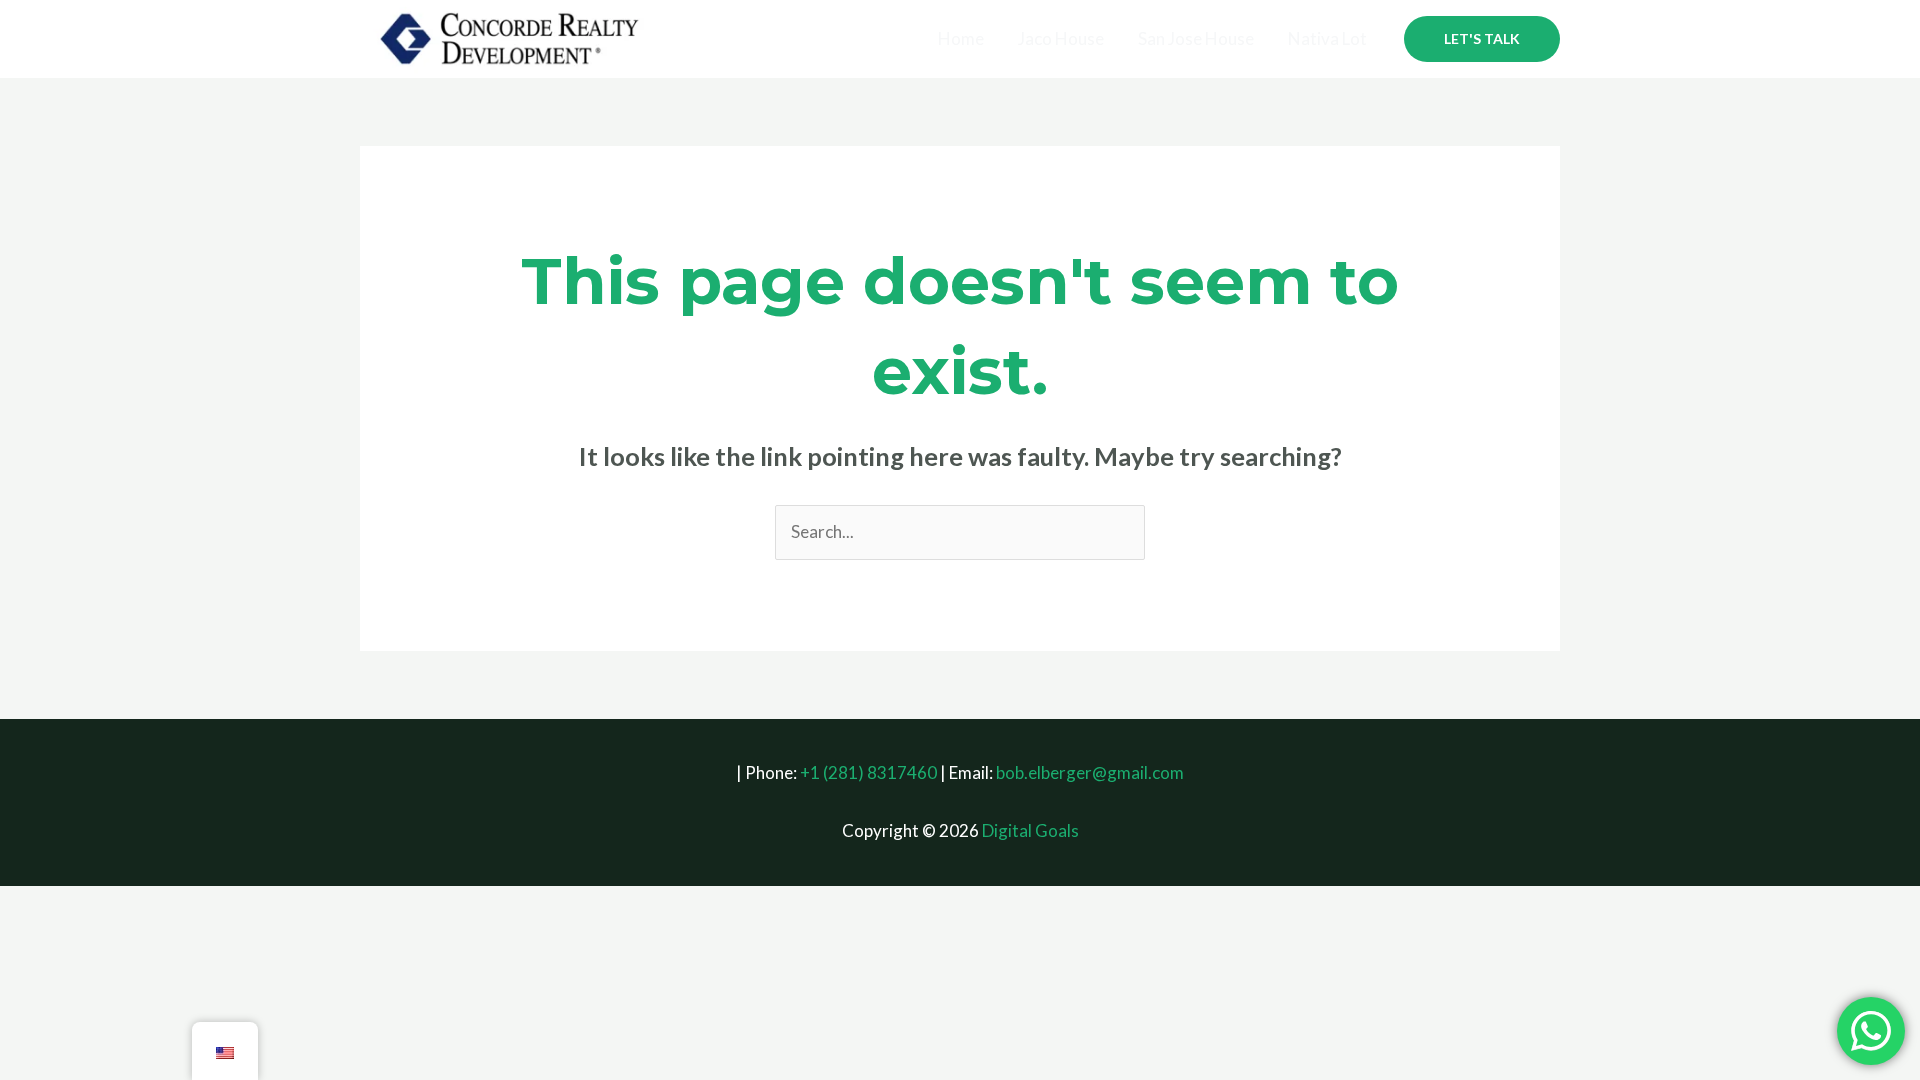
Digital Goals (1030, 830)
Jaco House (1061, 38)
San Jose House (1196, 38)
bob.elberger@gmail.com (1090, 772)
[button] (1482, 39)
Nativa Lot (1327, 38)
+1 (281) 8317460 (868, 772)
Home (961, 38)
